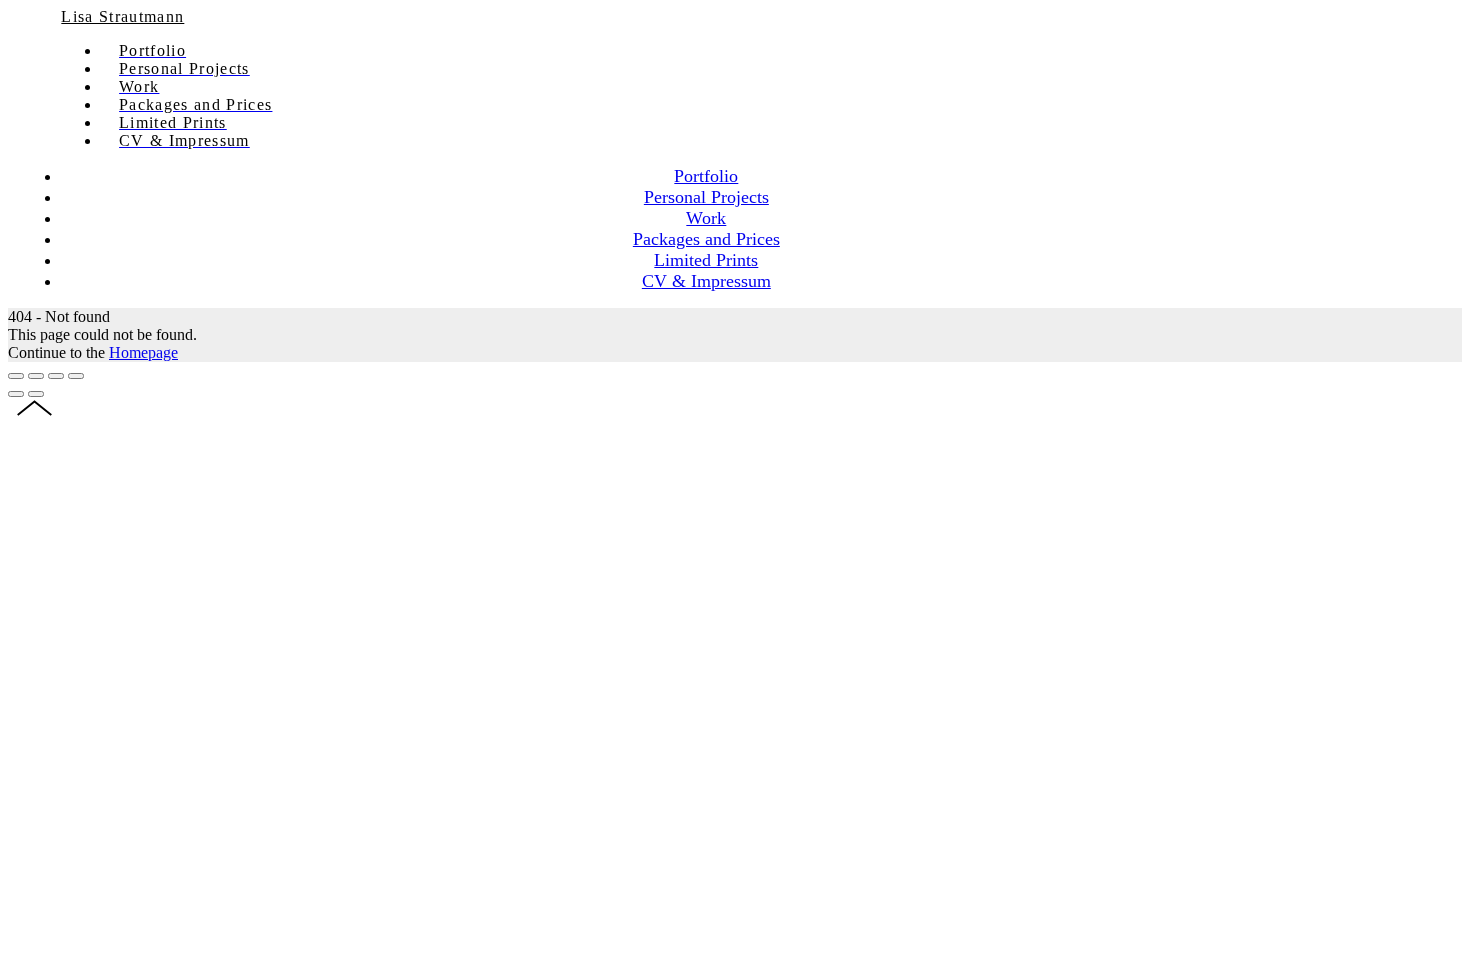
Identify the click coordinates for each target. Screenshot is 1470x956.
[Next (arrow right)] (36, 394)
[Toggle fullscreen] (56, 376)
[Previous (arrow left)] (16, 394)
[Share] (36, 376)
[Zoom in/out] (76, 376)
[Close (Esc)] (16, 376)
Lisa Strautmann (122, 16)
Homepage (143, 352)
